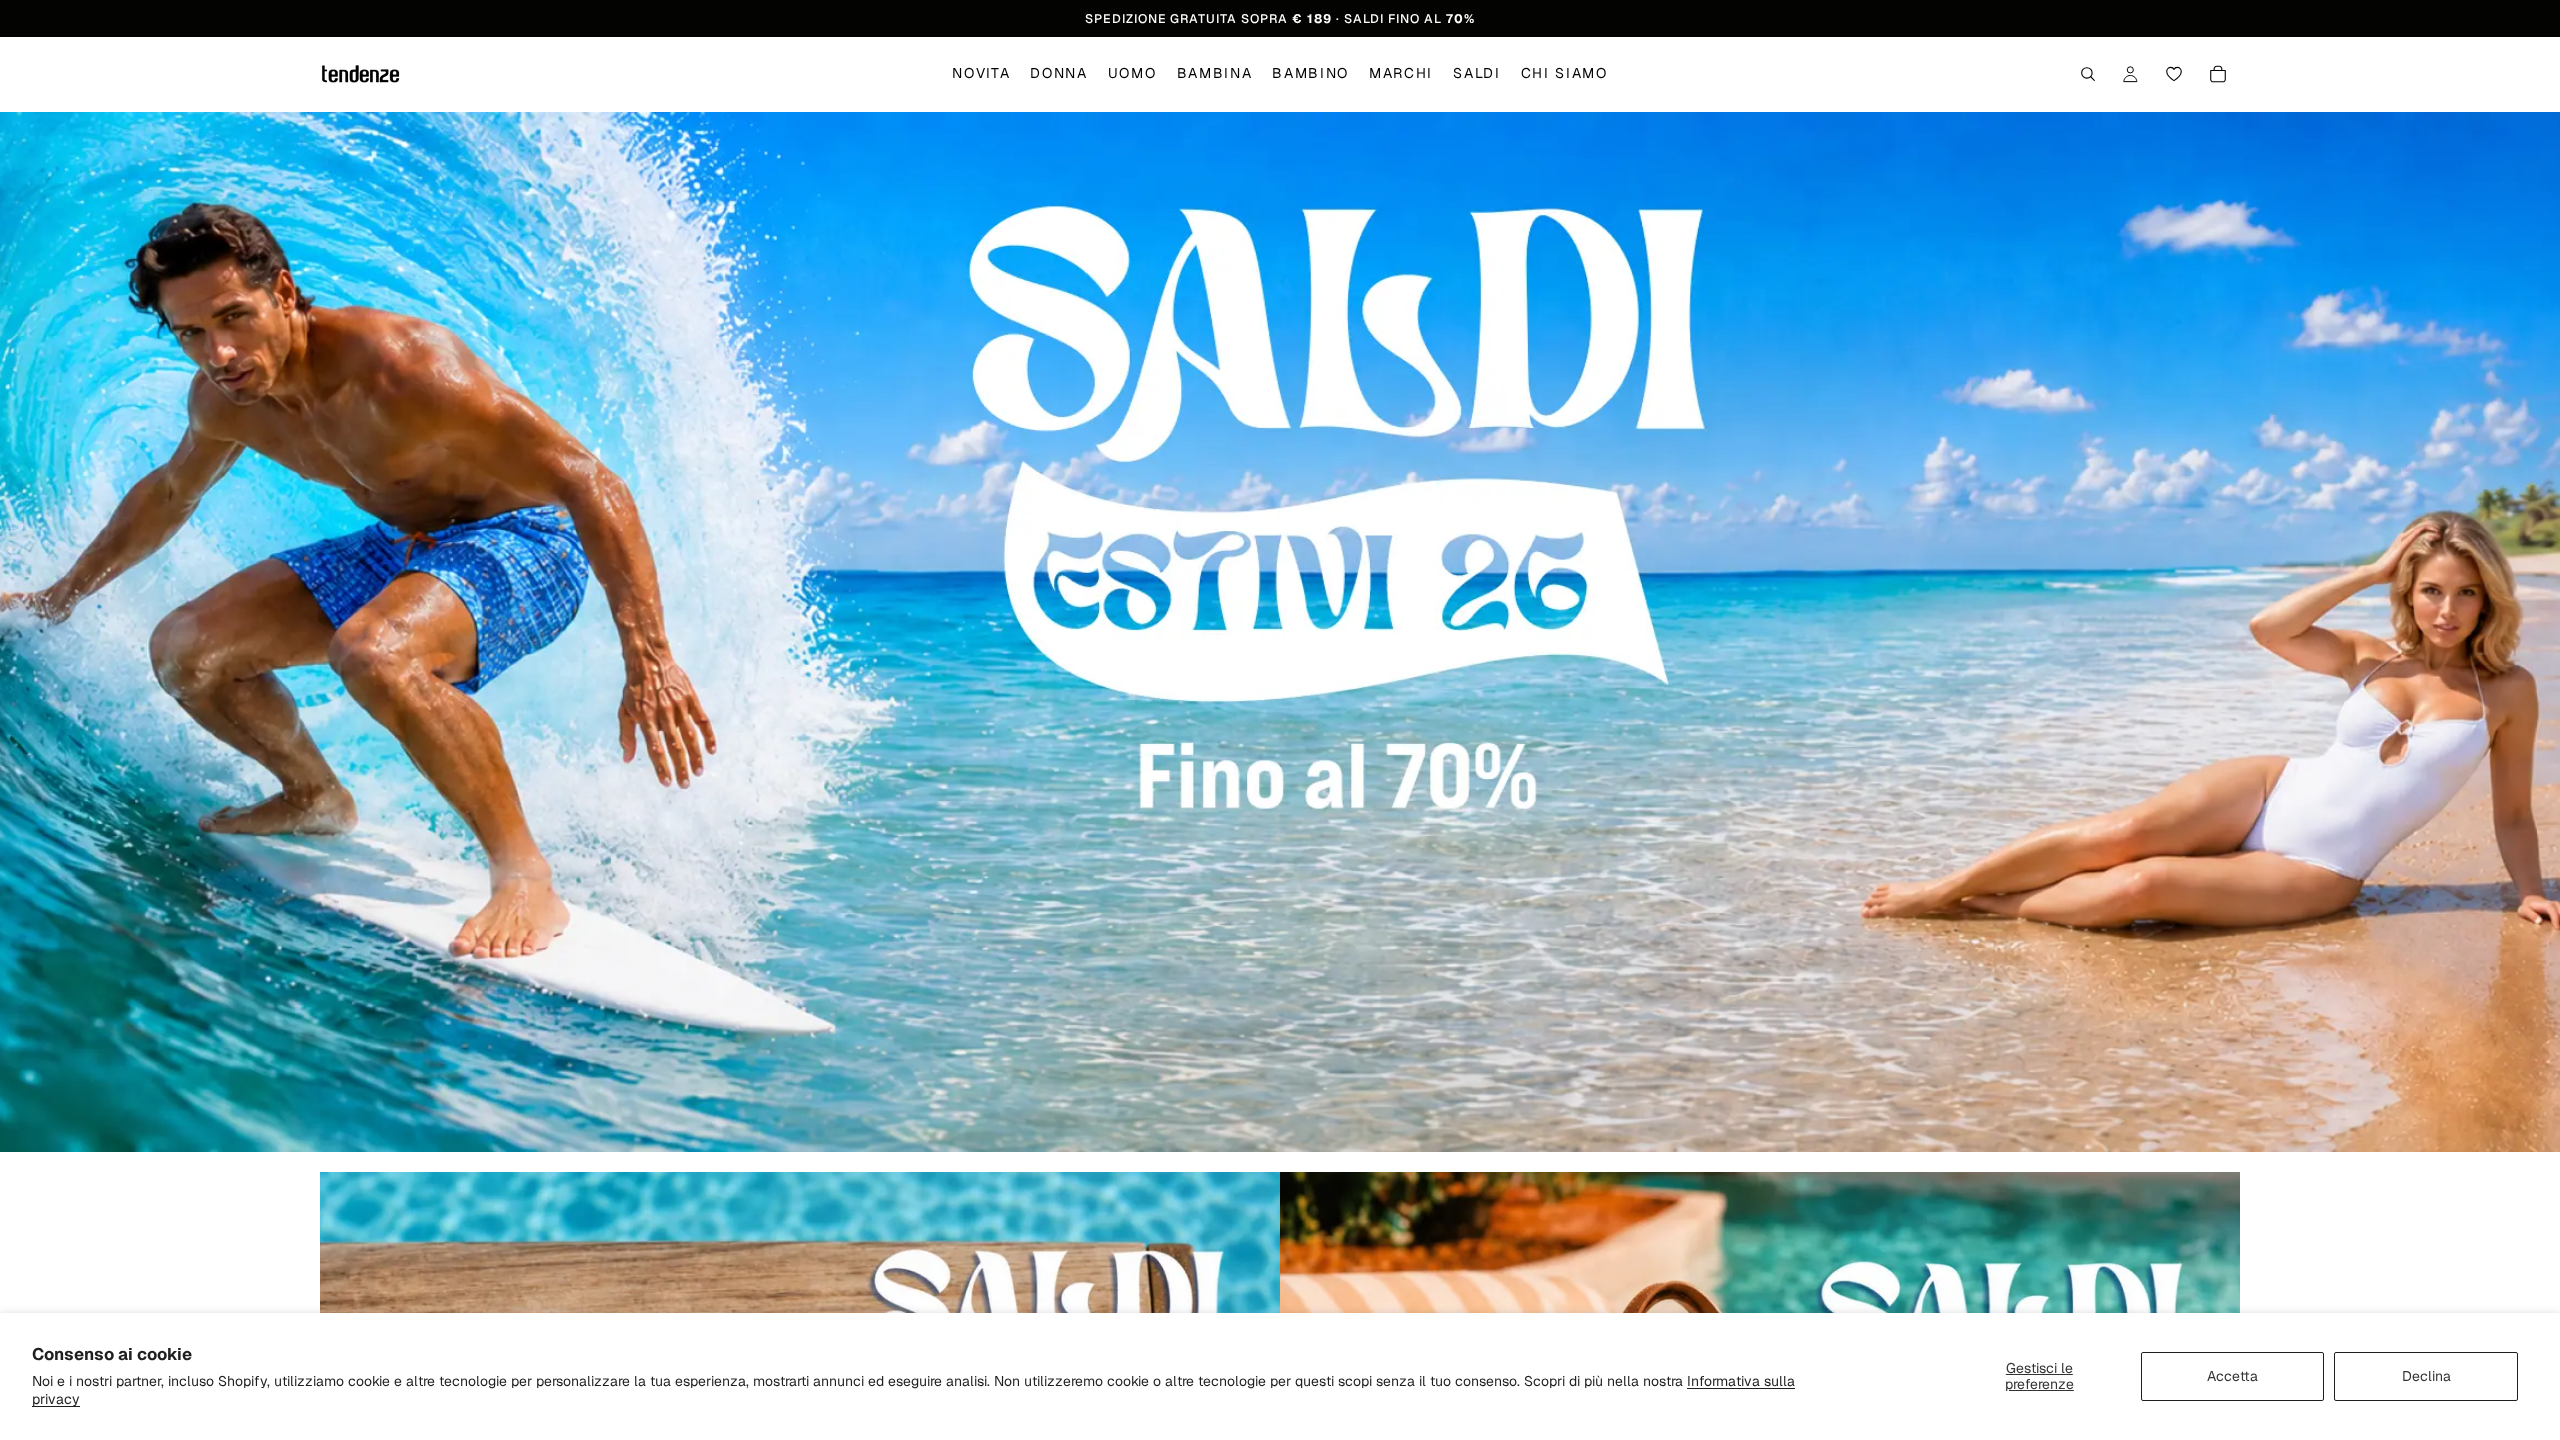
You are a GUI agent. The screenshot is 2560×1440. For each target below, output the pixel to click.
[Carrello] (2218, 75)
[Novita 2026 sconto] (1280, 632)
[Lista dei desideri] (2174, 75)
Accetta (2232, 1376)
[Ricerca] (2088, 75)
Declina (2426, 1376)
